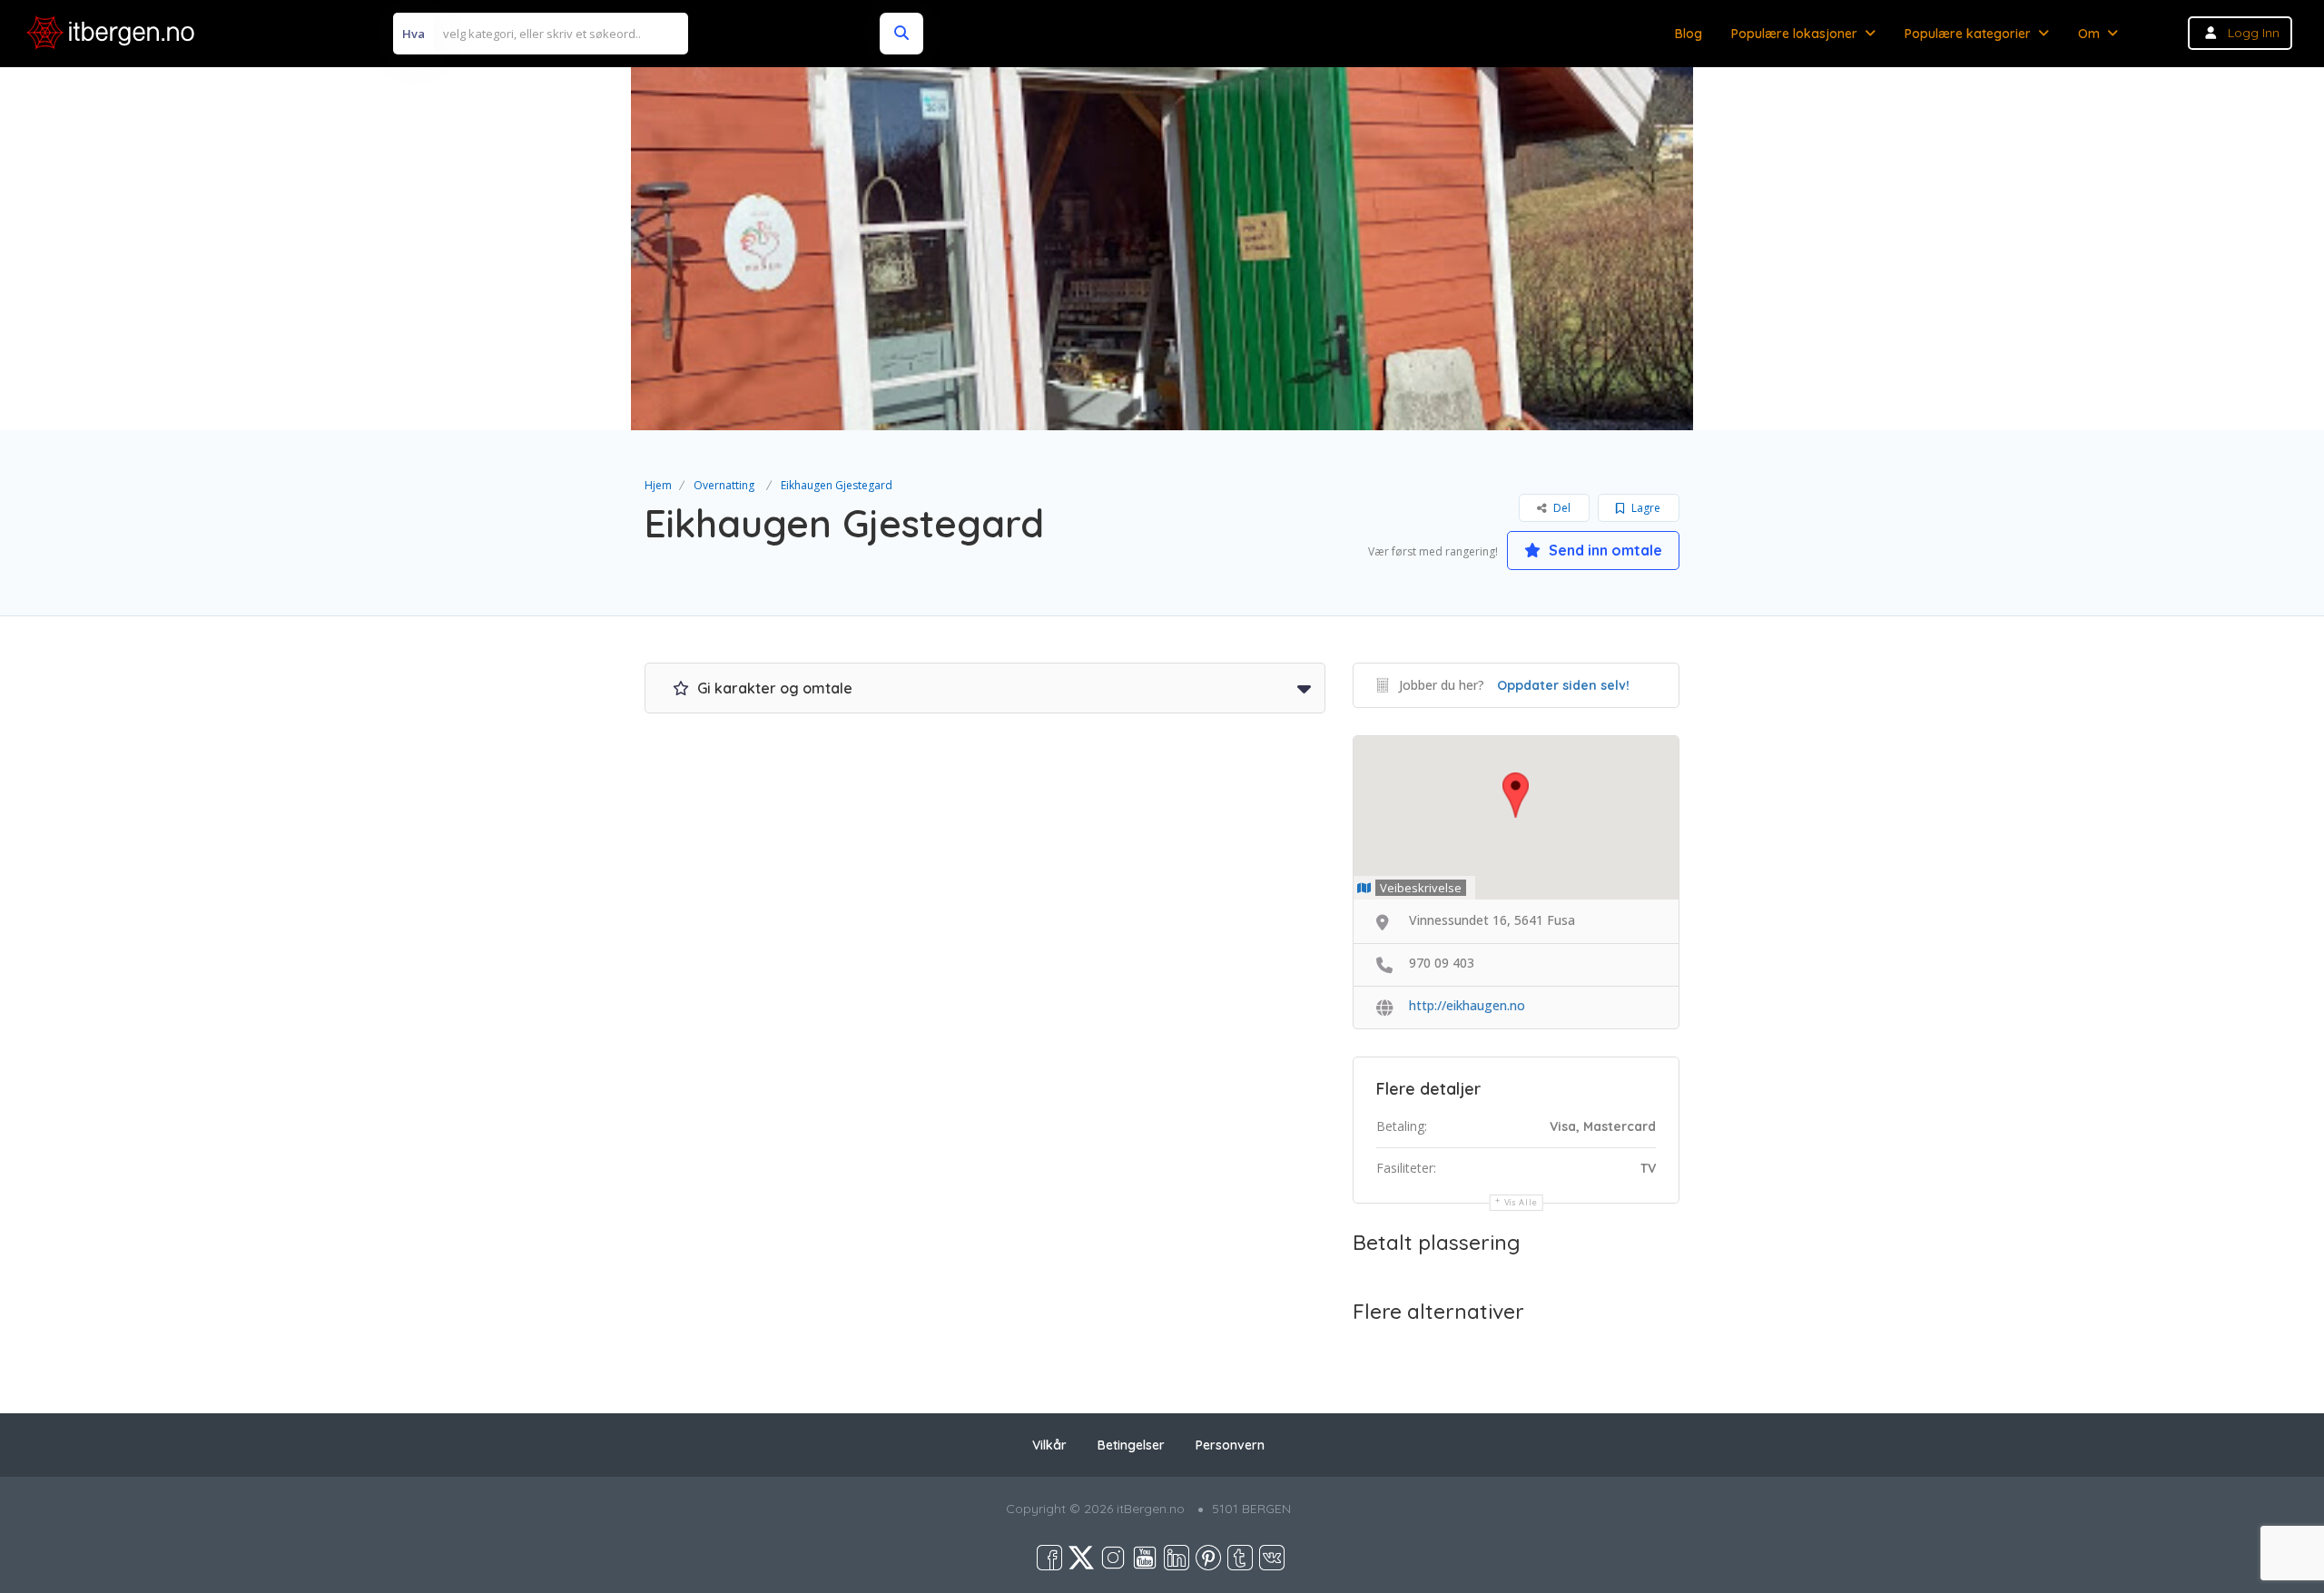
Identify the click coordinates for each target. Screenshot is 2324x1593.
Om (2089, 34)
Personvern (1230, 1445)
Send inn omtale (1604, 550)
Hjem (658, 485)
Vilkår (1049, 1445)
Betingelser (1131, 1445)
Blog (1689, 34)
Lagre (1645, 508)
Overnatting (724, 485)
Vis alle (1521, 1202)
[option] (1162, 249)
